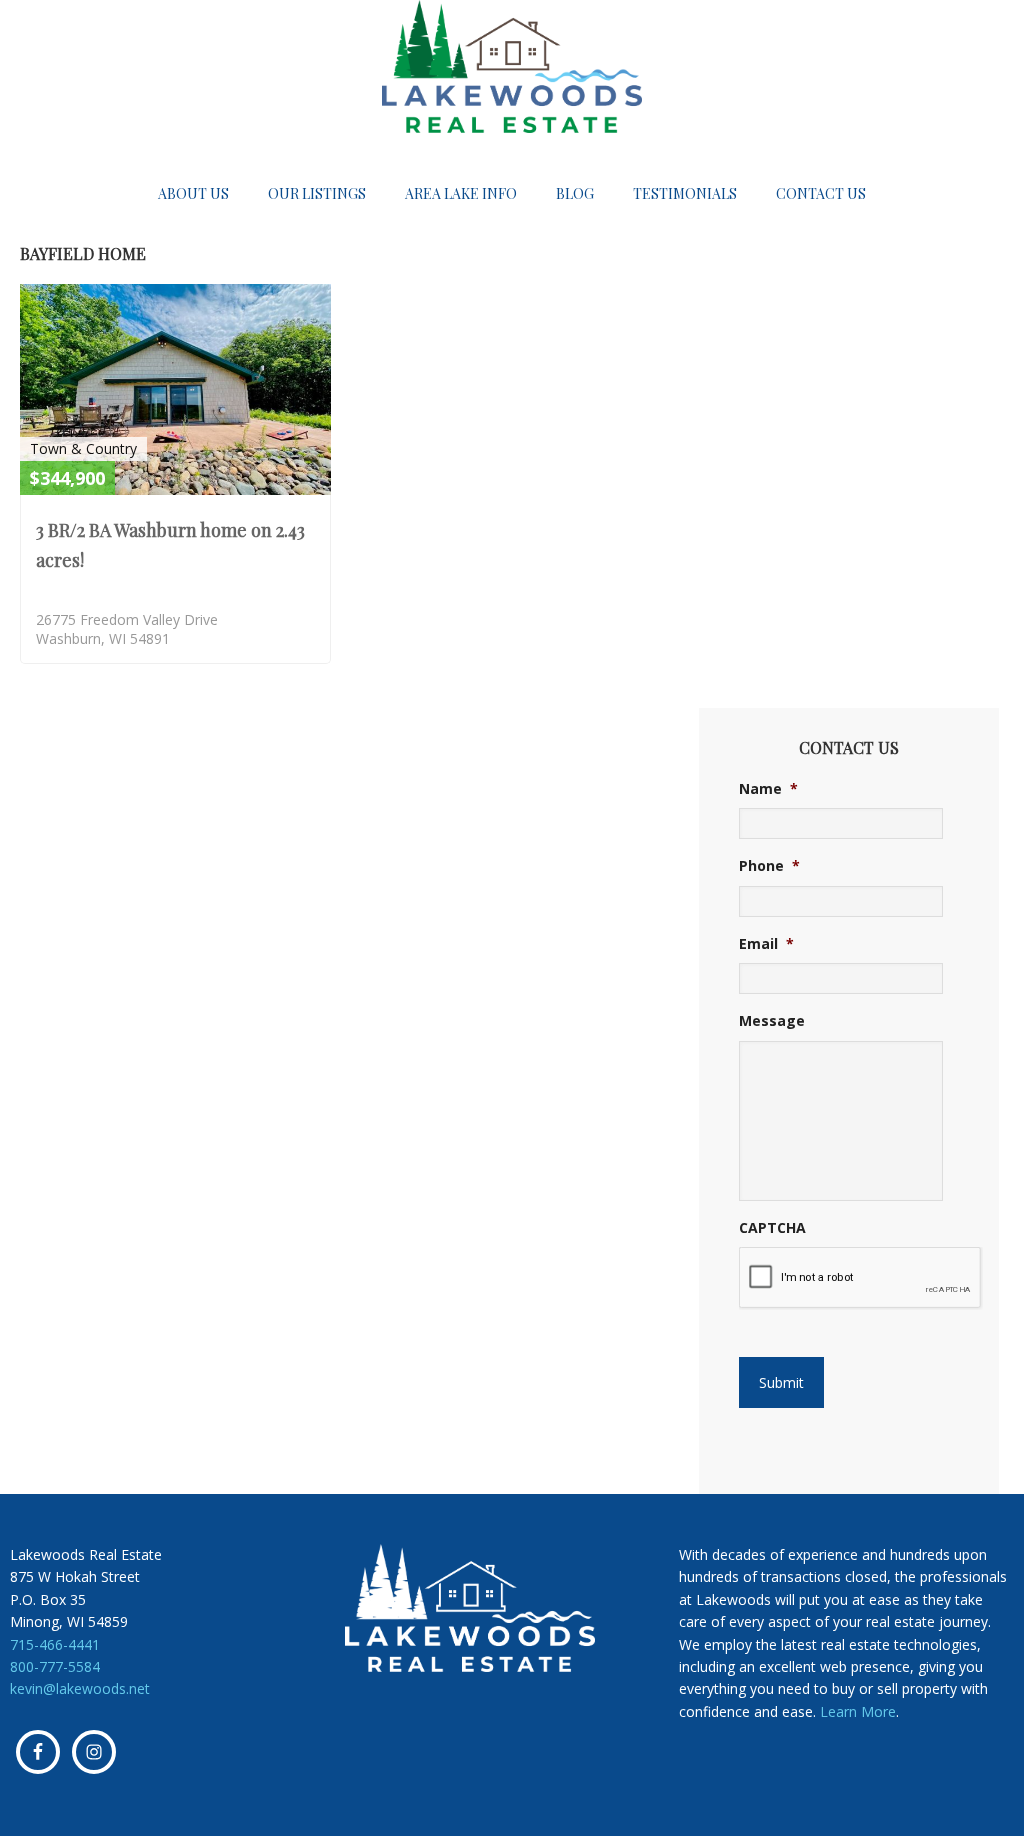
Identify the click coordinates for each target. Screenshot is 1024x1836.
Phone (769, 866)
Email (766, 944)
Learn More (858, 1711)
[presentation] (860, 1278)
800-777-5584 (55, 1666)
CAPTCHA (772, 1228)
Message (772, 1021)
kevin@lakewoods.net (80, 1688)
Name (768, 789)
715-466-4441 (55, 1644)
